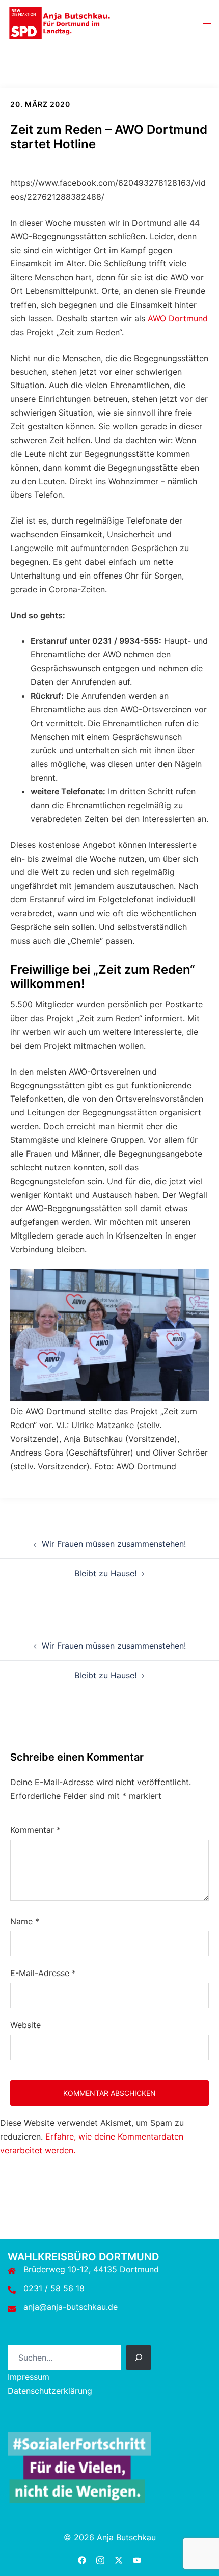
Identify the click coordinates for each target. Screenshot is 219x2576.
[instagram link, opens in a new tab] (100, 2559)
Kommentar (35, 1830)
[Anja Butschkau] (60, 22)
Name (25, 1921)
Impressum (29, 2377)
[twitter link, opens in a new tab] (119, 2559)
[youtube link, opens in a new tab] (137, 2559)
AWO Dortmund (178, 318)
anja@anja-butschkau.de (71, 2307)
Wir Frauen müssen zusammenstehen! (114, 1544)
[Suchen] (139, 2358)
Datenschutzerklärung (50, 2391)
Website (25, 2025)
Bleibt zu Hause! (105, 1573)
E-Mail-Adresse (43, 1973)
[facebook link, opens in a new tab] (82, 2559)
